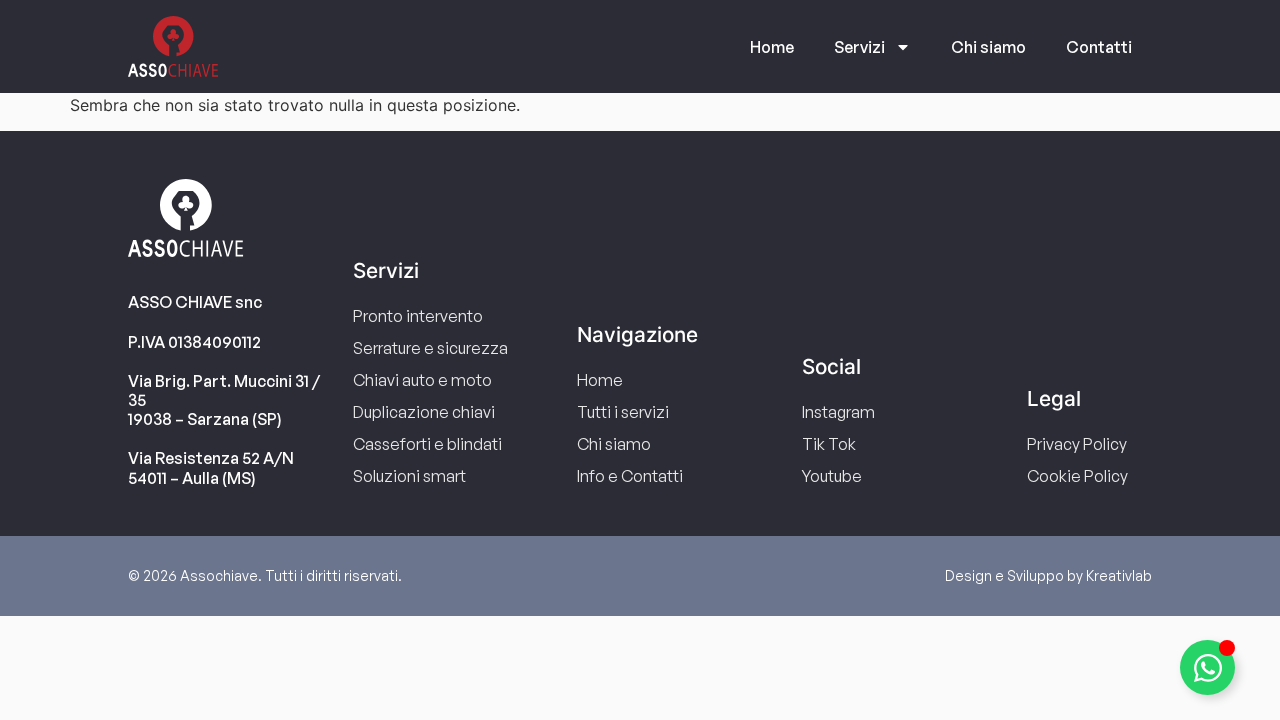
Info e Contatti (630, 476)
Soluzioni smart (409, 476)
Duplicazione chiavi (424, 412)
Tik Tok (829, 444)
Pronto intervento (418, 316)
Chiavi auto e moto (422, 380)
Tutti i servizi (623, 412)
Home (772, 47)
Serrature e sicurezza (430, 348)
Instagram (838, 412)
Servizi (859, 47)
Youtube (832, 476)
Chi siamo (988, 47)
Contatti (1099, 47)
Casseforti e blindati (427, 444)
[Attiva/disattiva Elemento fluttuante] (1207, 667)
